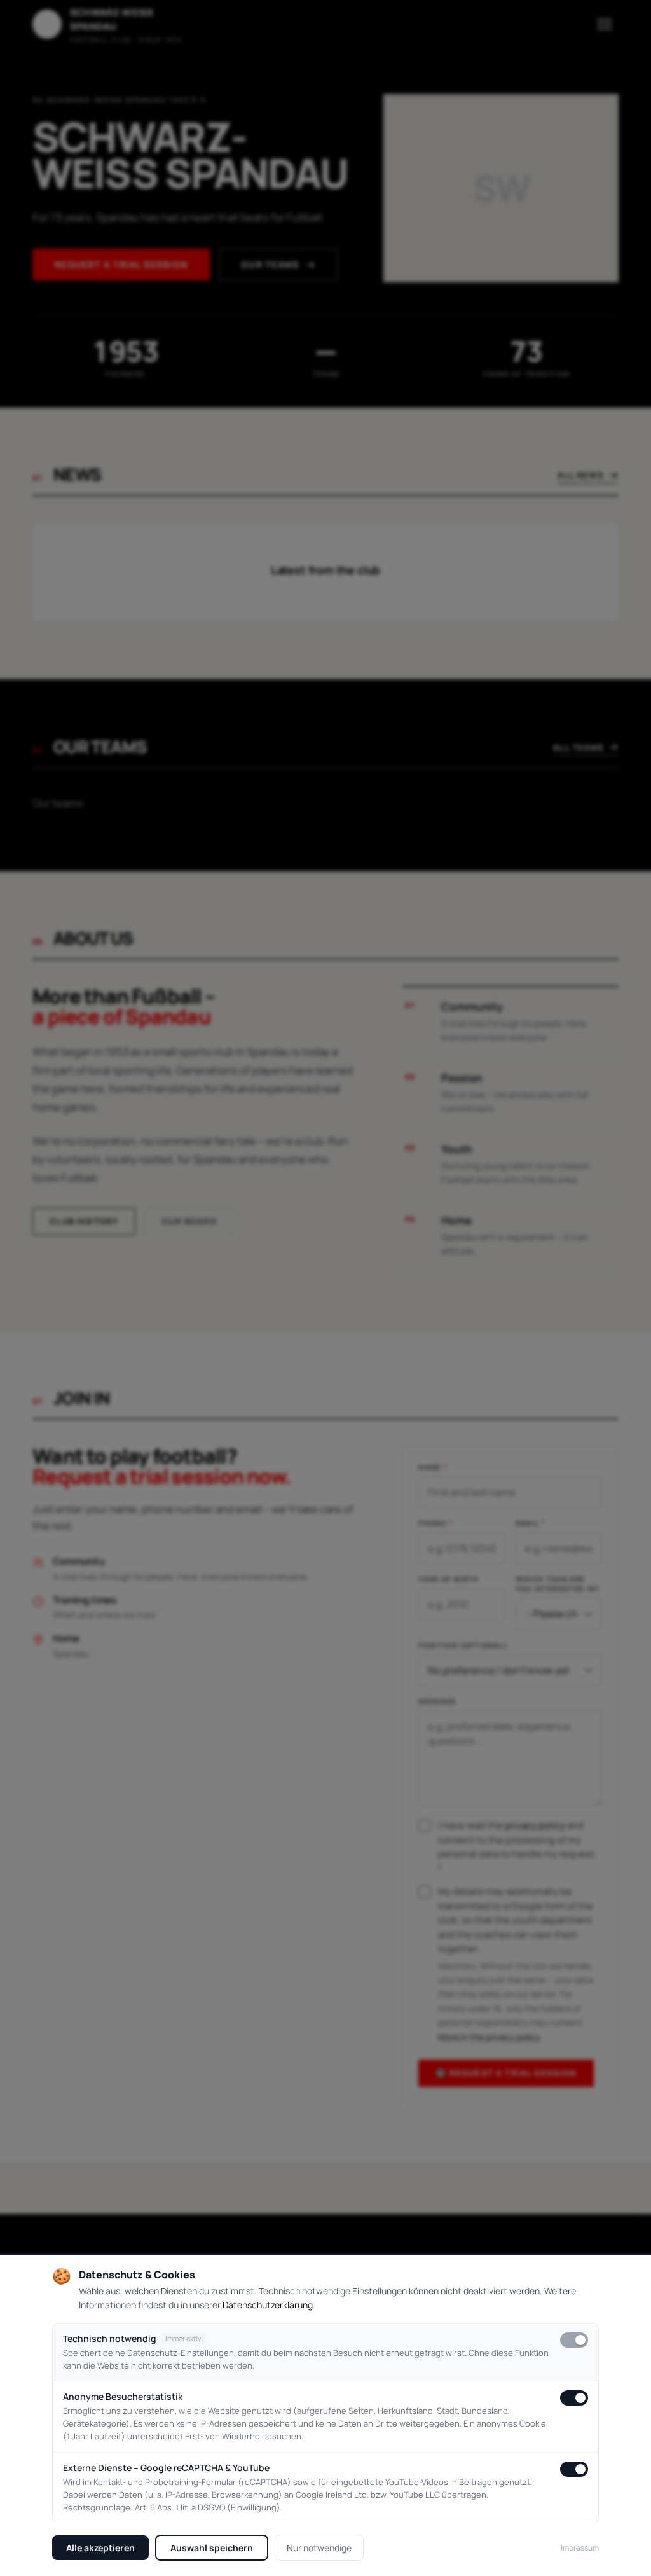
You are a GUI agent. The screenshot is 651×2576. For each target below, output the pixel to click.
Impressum (580, 2548)
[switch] (574, 2340)
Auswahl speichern (212, 2548)
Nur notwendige (319, 2548)
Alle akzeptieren (100, 2548)
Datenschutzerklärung (268, 2305)
